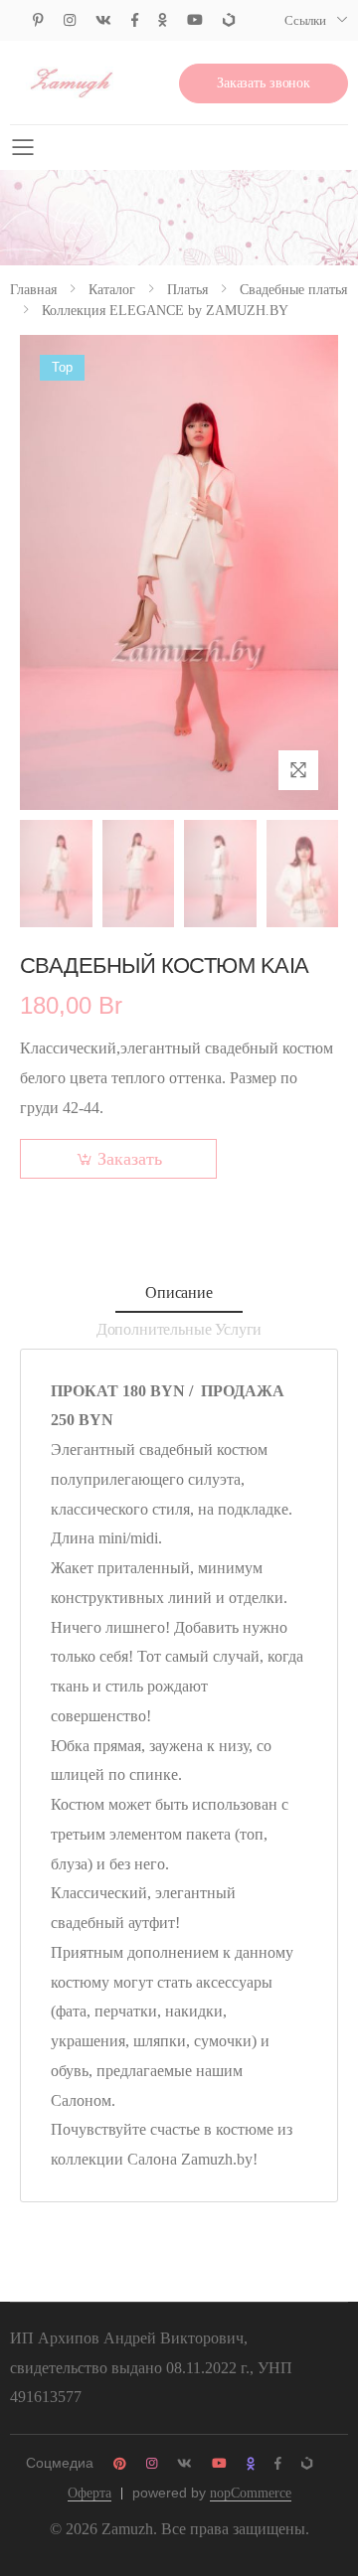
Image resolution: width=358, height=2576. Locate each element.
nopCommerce (251, 2493)
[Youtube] (195, 20)
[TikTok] (229, 20)
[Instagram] (70, 20)
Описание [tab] (179, 1292)
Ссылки (305, 20)
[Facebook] (135, 20)
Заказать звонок (264, 83)
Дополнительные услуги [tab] (179, 1329)
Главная (33, 290)
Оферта (89, 2493)
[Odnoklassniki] (163, 20)
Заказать (130, 1159)
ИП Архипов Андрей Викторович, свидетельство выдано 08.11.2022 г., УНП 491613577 (151, 2368)
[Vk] (103, 20)
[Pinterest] (38, 20)
